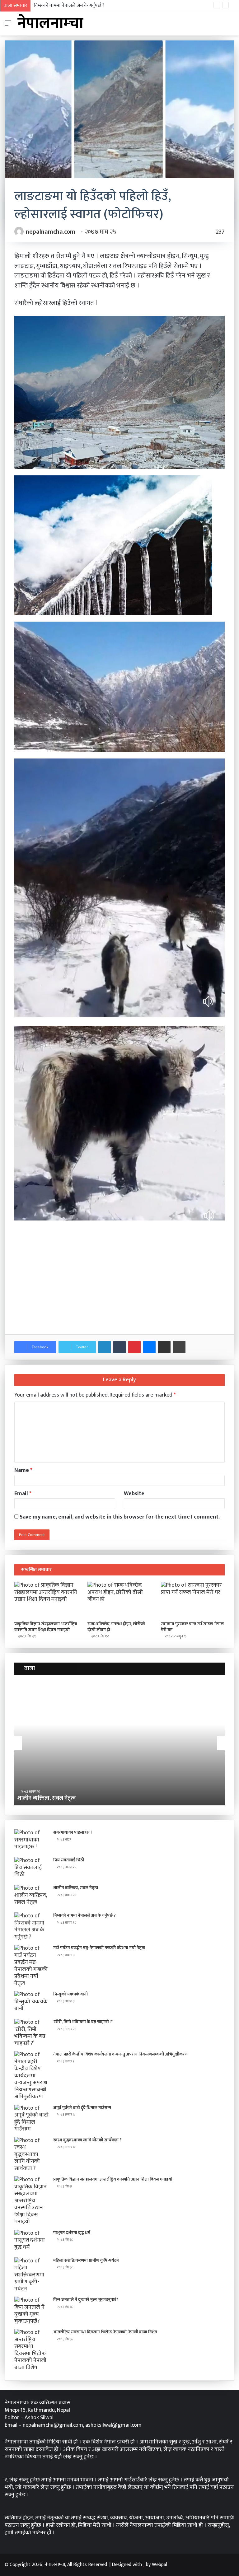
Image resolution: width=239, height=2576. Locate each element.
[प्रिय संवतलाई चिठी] (31, 1869)
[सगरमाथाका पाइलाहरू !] (31, 1841)
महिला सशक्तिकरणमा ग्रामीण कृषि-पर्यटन (86, 2260)
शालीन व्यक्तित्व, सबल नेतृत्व (76, 1888)
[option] (119, 1743)
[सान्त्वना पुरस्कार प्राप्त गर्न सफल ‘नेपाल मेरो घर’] (193, 1600)
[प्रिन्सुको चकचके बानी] (31, 2003)
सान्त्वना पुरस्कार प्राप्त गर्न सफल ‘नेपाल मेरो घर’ (192, 1627)
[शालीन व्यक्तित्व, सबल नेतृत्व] (31, 1896)
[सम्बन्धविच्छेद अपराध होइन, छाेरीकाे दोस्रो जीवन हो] (119, 1600)
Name (23, 1470)
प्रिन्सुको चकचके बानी (70, 1994)
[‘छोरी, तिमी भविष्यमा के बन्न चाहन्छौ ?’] (31, 2033)
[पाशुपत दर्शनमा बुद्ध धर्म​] (31, 2241)
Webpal (159, 2565)
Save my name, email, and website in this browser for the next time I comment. (120, 1517)
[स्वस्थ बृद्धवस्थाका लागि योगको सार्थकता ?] (31, 2155)
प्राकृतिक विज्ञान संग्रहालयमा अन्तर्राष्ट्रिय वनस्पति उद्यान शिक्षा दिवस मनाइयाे (46, 1627)
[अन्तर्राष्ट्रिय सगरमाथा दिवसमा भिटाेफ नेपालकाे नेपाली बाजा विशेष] (31, 2350)
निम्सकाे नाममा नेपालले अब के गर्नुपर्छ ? (58, 1798)
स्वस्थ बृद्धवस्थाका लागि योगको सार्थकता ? (87, 2140)
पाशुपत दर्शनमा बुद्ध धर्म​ (72, 2233)
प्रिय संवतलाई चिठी (69, 1860)
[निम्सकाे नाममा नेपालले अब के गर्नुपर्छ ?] (31, 1926)
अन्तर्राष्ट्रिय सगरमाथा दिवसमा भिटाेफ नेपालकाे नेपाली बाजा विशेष (105, 2332)
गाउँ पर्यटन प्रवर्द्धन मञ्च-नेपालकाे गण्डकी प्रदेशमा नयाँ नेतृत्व (86, 5)
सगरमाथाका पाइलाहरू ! (73, 1832)
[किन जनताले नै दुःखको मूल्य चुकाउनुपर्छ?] (31, 2311)
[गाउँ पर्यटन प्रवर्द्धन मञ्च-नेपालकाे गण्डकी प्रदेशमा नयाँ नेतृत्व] (31, 1966)
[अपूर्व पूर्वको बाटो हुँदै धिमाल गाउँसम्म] (31, 2119)
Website (134, 1494)
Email (23, 1494)
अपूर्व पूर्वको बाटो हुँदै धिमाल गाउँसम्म (82, 2108)
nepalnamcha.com (51, 232)
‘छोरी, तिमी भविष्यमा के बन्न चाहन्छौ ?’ (83, 2022)
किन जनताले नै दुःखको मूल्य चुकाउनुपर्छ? (86, 2300)
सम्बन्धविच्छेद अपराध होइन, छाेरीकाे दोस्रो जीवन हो (116, 1627)
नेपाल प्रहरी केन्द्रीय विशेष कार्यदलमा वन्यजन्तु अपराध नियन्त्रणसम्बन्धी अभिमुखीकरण (120, 2054)
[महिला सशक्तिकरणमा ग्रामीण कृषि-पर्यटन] (31, 2275)
